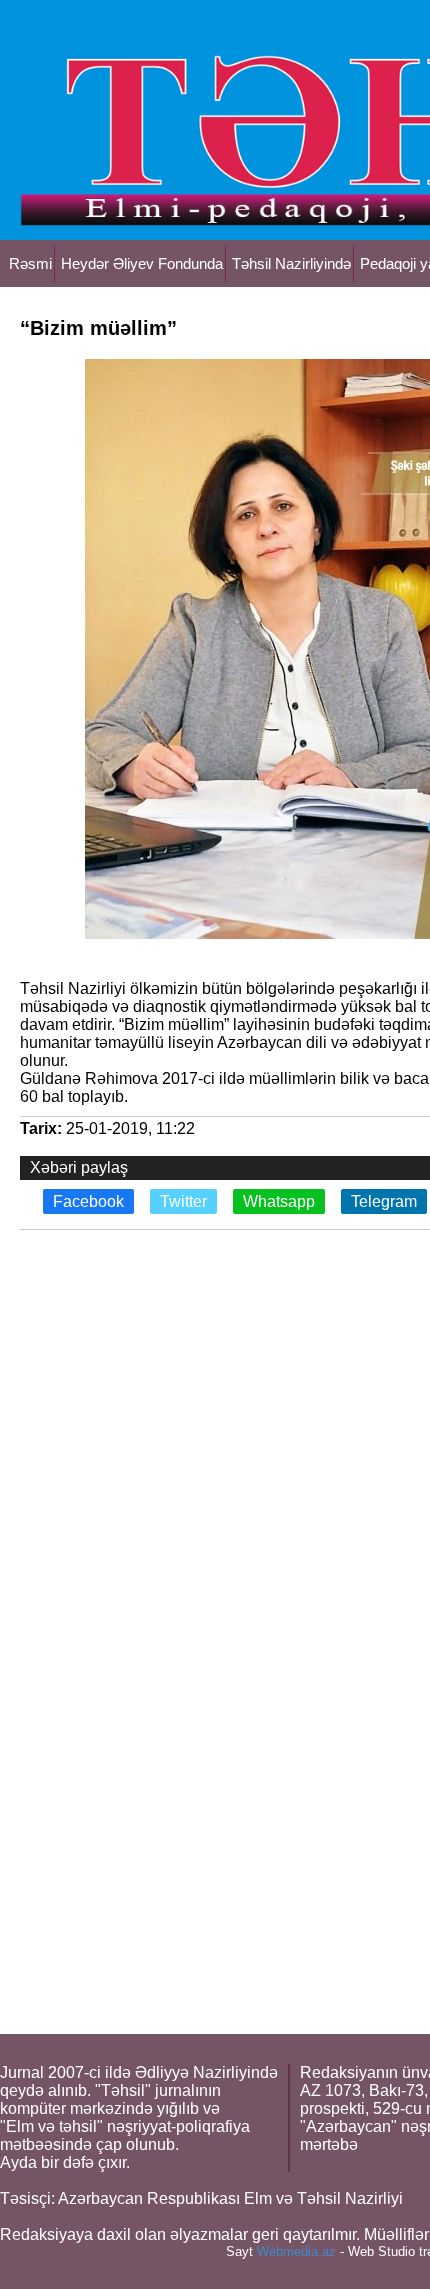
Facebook (88, 1201)
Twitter (183, 1201)
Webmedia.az (296, 2251)
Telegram (384, 1201)
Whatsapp (279, 1201)
